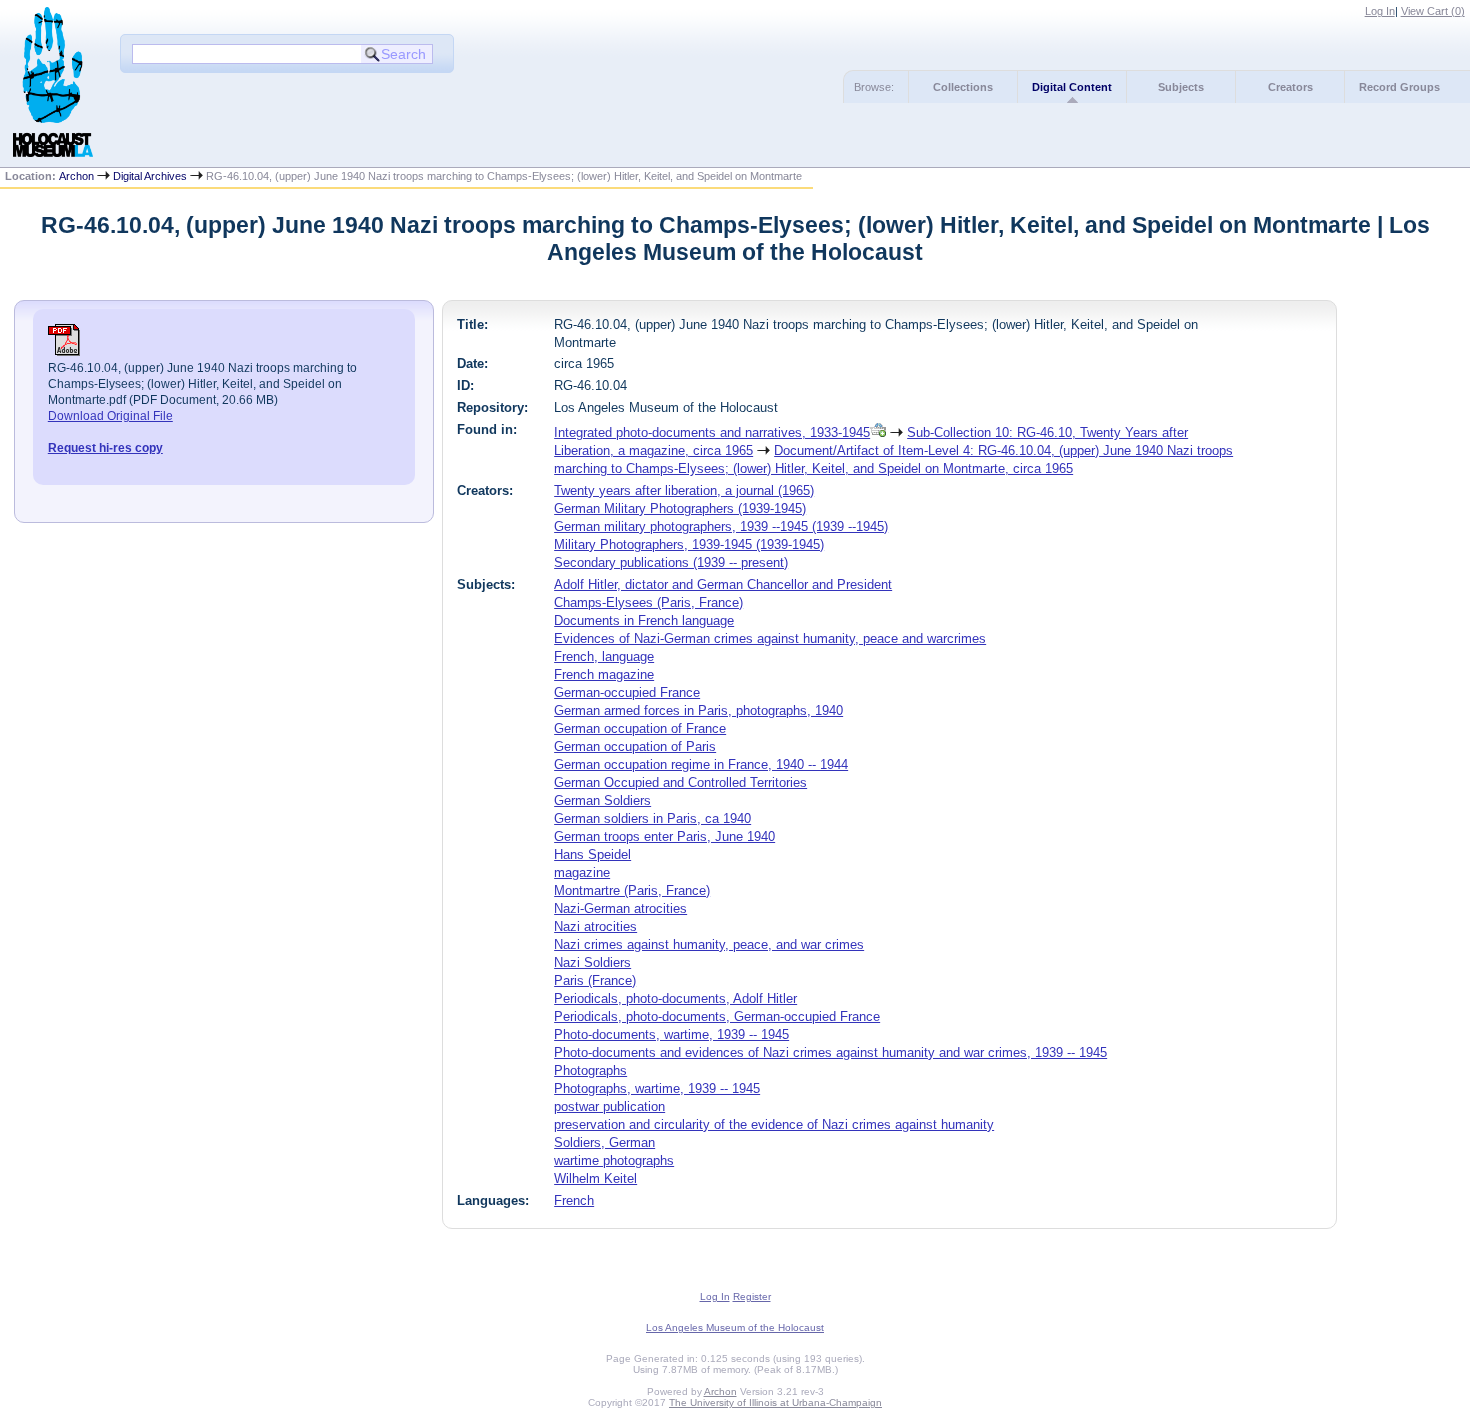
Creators (1290, 87)
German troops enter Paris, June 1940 (664, 836)
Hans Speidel (592, 854)
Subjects (1181, 87)
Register (752, 1296)
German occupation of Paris (635, 746)
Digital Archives (150, 176)
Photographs (590, 1070)
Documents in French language (644, 620)
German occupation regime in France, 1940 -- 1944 (701, 764)
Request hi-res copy (105, 448)
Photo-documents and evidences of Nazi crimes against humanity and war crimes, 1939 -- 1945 (830, 1052)
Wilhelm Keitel (595, 1178)
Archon (76, 176)
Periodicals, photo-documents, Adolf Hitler (675, 998)
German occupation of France (640, 728)
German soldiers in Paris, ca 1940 (652, 818)
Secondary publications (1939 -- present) (671, 562)
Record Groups (1399, 87)
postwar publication (609, 1106)
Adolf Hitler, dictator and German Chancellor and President (723, 584)
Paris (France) (595, 980)
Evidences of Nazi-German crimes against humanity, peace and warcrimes (770, 638)
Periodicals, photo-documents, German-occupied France (717, 1016)
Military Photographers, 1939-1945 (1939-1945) (689, 544)
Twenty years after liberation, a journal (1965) (684, 490)
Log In (1380, 11)
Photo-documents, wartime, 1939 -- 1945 (671, 1034)
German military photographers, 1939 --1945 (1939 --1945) (721, 526)
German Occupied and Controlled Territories (680, 782)
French (574, 1200)
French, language (604, 656)
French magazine (604, 674)
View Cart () (1433, 11)
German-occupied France (627, 692)
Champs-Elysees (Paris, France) (648, 602)
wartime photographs (614, 1160)
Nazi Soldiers (592, 962)
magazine (582, 872)
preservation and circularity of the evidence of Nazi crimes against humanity (774, 1124)
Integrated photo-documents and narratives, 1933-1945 (712, 432)
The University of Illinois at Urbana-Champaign (775, 1402)
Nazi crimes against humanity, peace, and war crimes (709, 944)
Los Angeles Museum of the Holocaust (735, 1327)
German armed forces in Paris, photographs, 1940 (698, 710)
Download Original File (110, 416)
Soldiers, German (604, 1142)
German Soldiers (602, 800)
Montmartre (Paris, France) (632, 890)
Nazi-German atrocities (620, 908)
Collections (963, 87)
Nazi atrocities (595, 926)
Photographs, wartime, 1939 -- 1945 (657, 1088)
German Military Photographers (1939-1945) (680, 508)
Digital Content (1072, 87)
